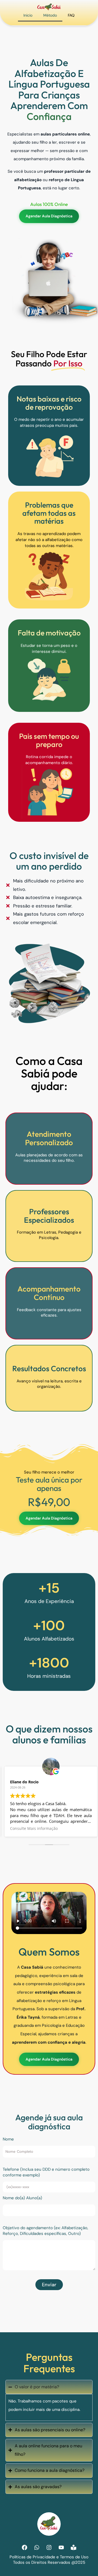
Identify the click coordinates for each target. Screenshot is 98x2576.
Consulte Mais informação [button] (34, 1828)
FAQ (71, 15)
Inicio (28, 15)
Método (50, 15)
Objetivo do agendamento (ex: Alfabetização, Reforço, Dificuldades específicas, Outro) (45, 2231)
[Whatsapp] (37, 2547)
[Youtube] (61, 2547)
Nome (8, 2139)
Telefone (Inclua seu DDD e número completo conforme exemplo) (46, 2172)
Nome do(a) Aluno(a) (22, 2198)
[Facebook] (24, 2547)
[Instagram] (49, 2547)
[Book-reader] (73, 2547)
